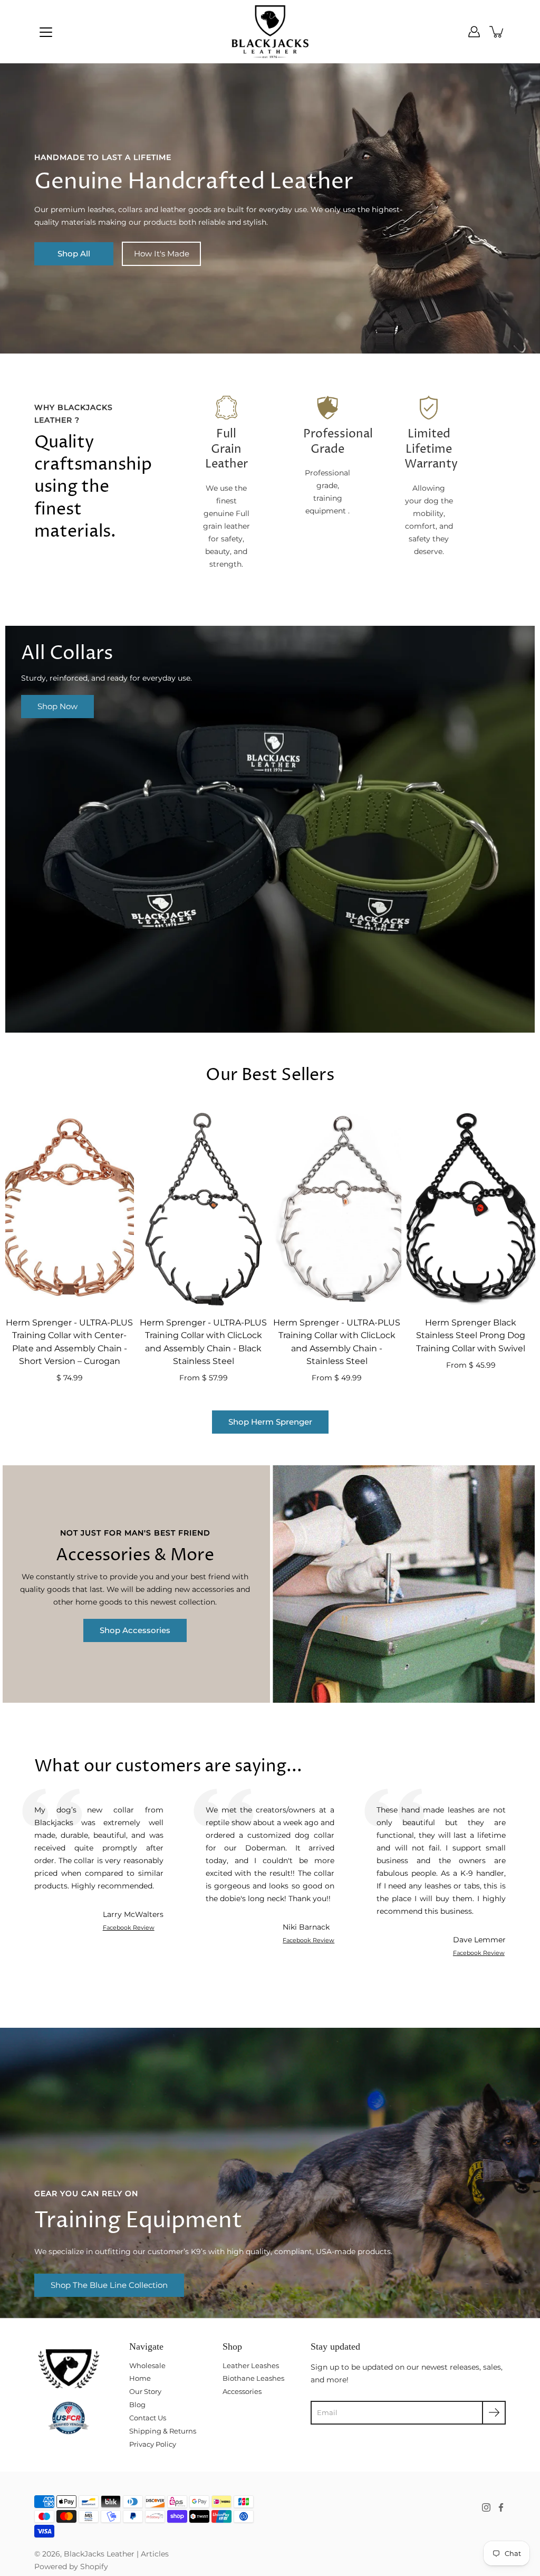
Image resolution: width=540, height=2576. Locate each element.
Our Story (145, 2391)
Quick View (70, 1209)
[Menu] (46, 32)
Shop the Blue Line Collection (109, 2285)
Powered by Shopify (71, 2567)
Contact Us (148, 2418)
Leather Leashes (251, 2365)
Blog (137, 2405)
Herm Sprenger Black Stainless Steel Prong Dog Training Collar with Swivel (471, 1335)
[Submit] (494, 2413)
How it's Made (162, 254)
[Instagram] (486, 2507)
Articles (155, 2554)
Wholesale (147, 2365)
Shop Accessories (135, 1630)
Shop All (74, 254)
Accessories (242, 2391)
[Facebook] (501, 2507)
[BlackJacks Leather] (270, 32)
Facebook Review (129, 1928)
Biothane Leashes (253, 2378)
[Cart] (497, 32)
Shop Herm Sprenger (270, 1422)
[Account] (474, 32)
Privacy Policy (153, 2444)
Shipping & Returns (163, 2431)
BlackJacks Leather (99, 2554)
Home (140, 2378)
